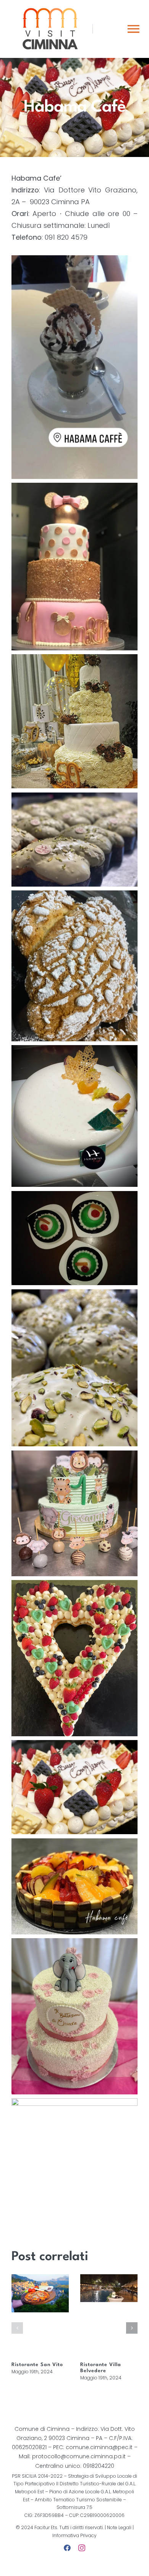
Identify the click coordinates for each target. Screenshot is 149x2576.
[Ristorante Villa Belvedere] (109, 2316)
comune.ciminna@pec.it (99, 2447)
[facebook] (67, 2548)
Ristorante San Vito (37, 2365)
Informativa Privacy (74, 2535)
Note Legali (119, 2527)
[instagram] (82, 2548)
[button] (17, 2328)
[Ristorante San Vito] (40, 2316)
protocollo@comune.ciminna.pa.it (79, 2456)
